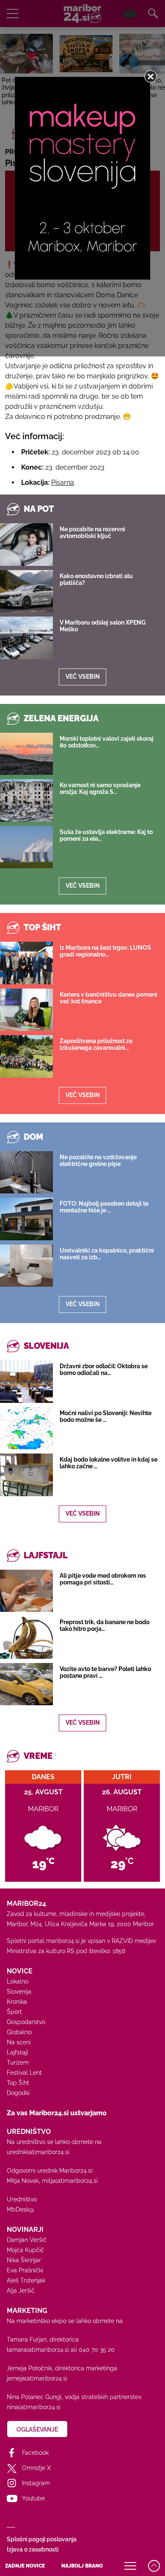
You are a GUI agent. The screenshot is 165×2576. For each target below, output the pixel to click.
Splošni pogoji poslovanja (42, 2539)
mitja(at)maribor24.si (70, 2181)
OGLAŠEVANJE (37, 2429)
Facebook (35, 2453)
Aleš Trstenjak (26, 2280)
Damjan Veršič (27, 2240)
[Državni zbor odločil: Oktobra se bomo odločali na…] (26, 1381)
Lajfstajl (18, 2052)
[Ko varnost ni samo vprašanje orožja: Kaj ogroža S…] (26, 800)
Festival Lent (24, 2073)
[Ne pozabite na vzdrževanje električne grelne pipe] (26, 1172)
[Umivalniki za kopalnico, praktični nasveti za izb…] (26, 1266)
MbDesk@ (21, 2209)
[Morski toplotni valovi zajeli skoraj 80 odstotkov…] (26, 754)
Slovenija (19, 1992)
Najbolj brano (82, 2566)
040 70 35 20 (97, 2350)
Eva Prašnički (25, 2270)
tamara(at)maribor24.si (38, 2350)
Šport (14, 2012)
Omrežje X (36, 2468)
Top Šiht (18, 2083)
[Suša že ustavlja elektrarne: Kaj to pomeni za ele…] (26, 847)
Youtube (33, 2498)
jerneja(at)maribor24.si (37, 2378)
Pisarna (63, 482)
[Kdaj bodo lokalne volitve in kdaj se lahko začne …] (26, 1475)
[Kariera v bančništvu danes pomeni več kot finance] (26, 1010)
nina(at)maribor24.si (34, 2407)
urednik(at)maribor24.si (38, 2152)
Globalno (19, 2032)
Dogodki (18, 2093)
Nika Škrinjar (24, 2260)
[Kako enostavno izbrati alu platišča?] (26, 591)
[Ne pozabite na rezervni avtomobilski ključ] (26, 544)
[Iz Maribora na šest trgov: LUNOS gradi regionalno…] (26, 963)
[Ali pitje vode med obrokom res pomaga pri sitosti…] (26, 1591)
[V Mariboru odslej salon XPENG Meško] (26, 638)
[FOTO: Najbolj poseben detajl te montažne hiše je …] (26, 1219)
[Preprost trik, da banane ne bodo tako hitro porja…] (26, 1637)
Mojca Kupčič (25, 2250)
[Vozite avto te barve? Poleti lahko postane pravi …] (26, 1684)
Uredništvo (22, 2199)
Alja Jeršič (21, 2291)
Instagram (36, 2483)
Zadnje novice (25, 2566)
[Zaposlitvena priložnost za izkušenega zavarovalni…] (26, 1056)
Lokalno (18, 1981)
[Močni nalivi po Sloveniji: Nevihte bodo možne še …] (26, 1428)
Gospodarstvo (26, 2022)
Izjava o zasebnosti (33, 2549)
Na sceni (19, 2042)
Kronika (17, 2002)
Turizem (18, 2062)
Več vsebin (83, 677)
